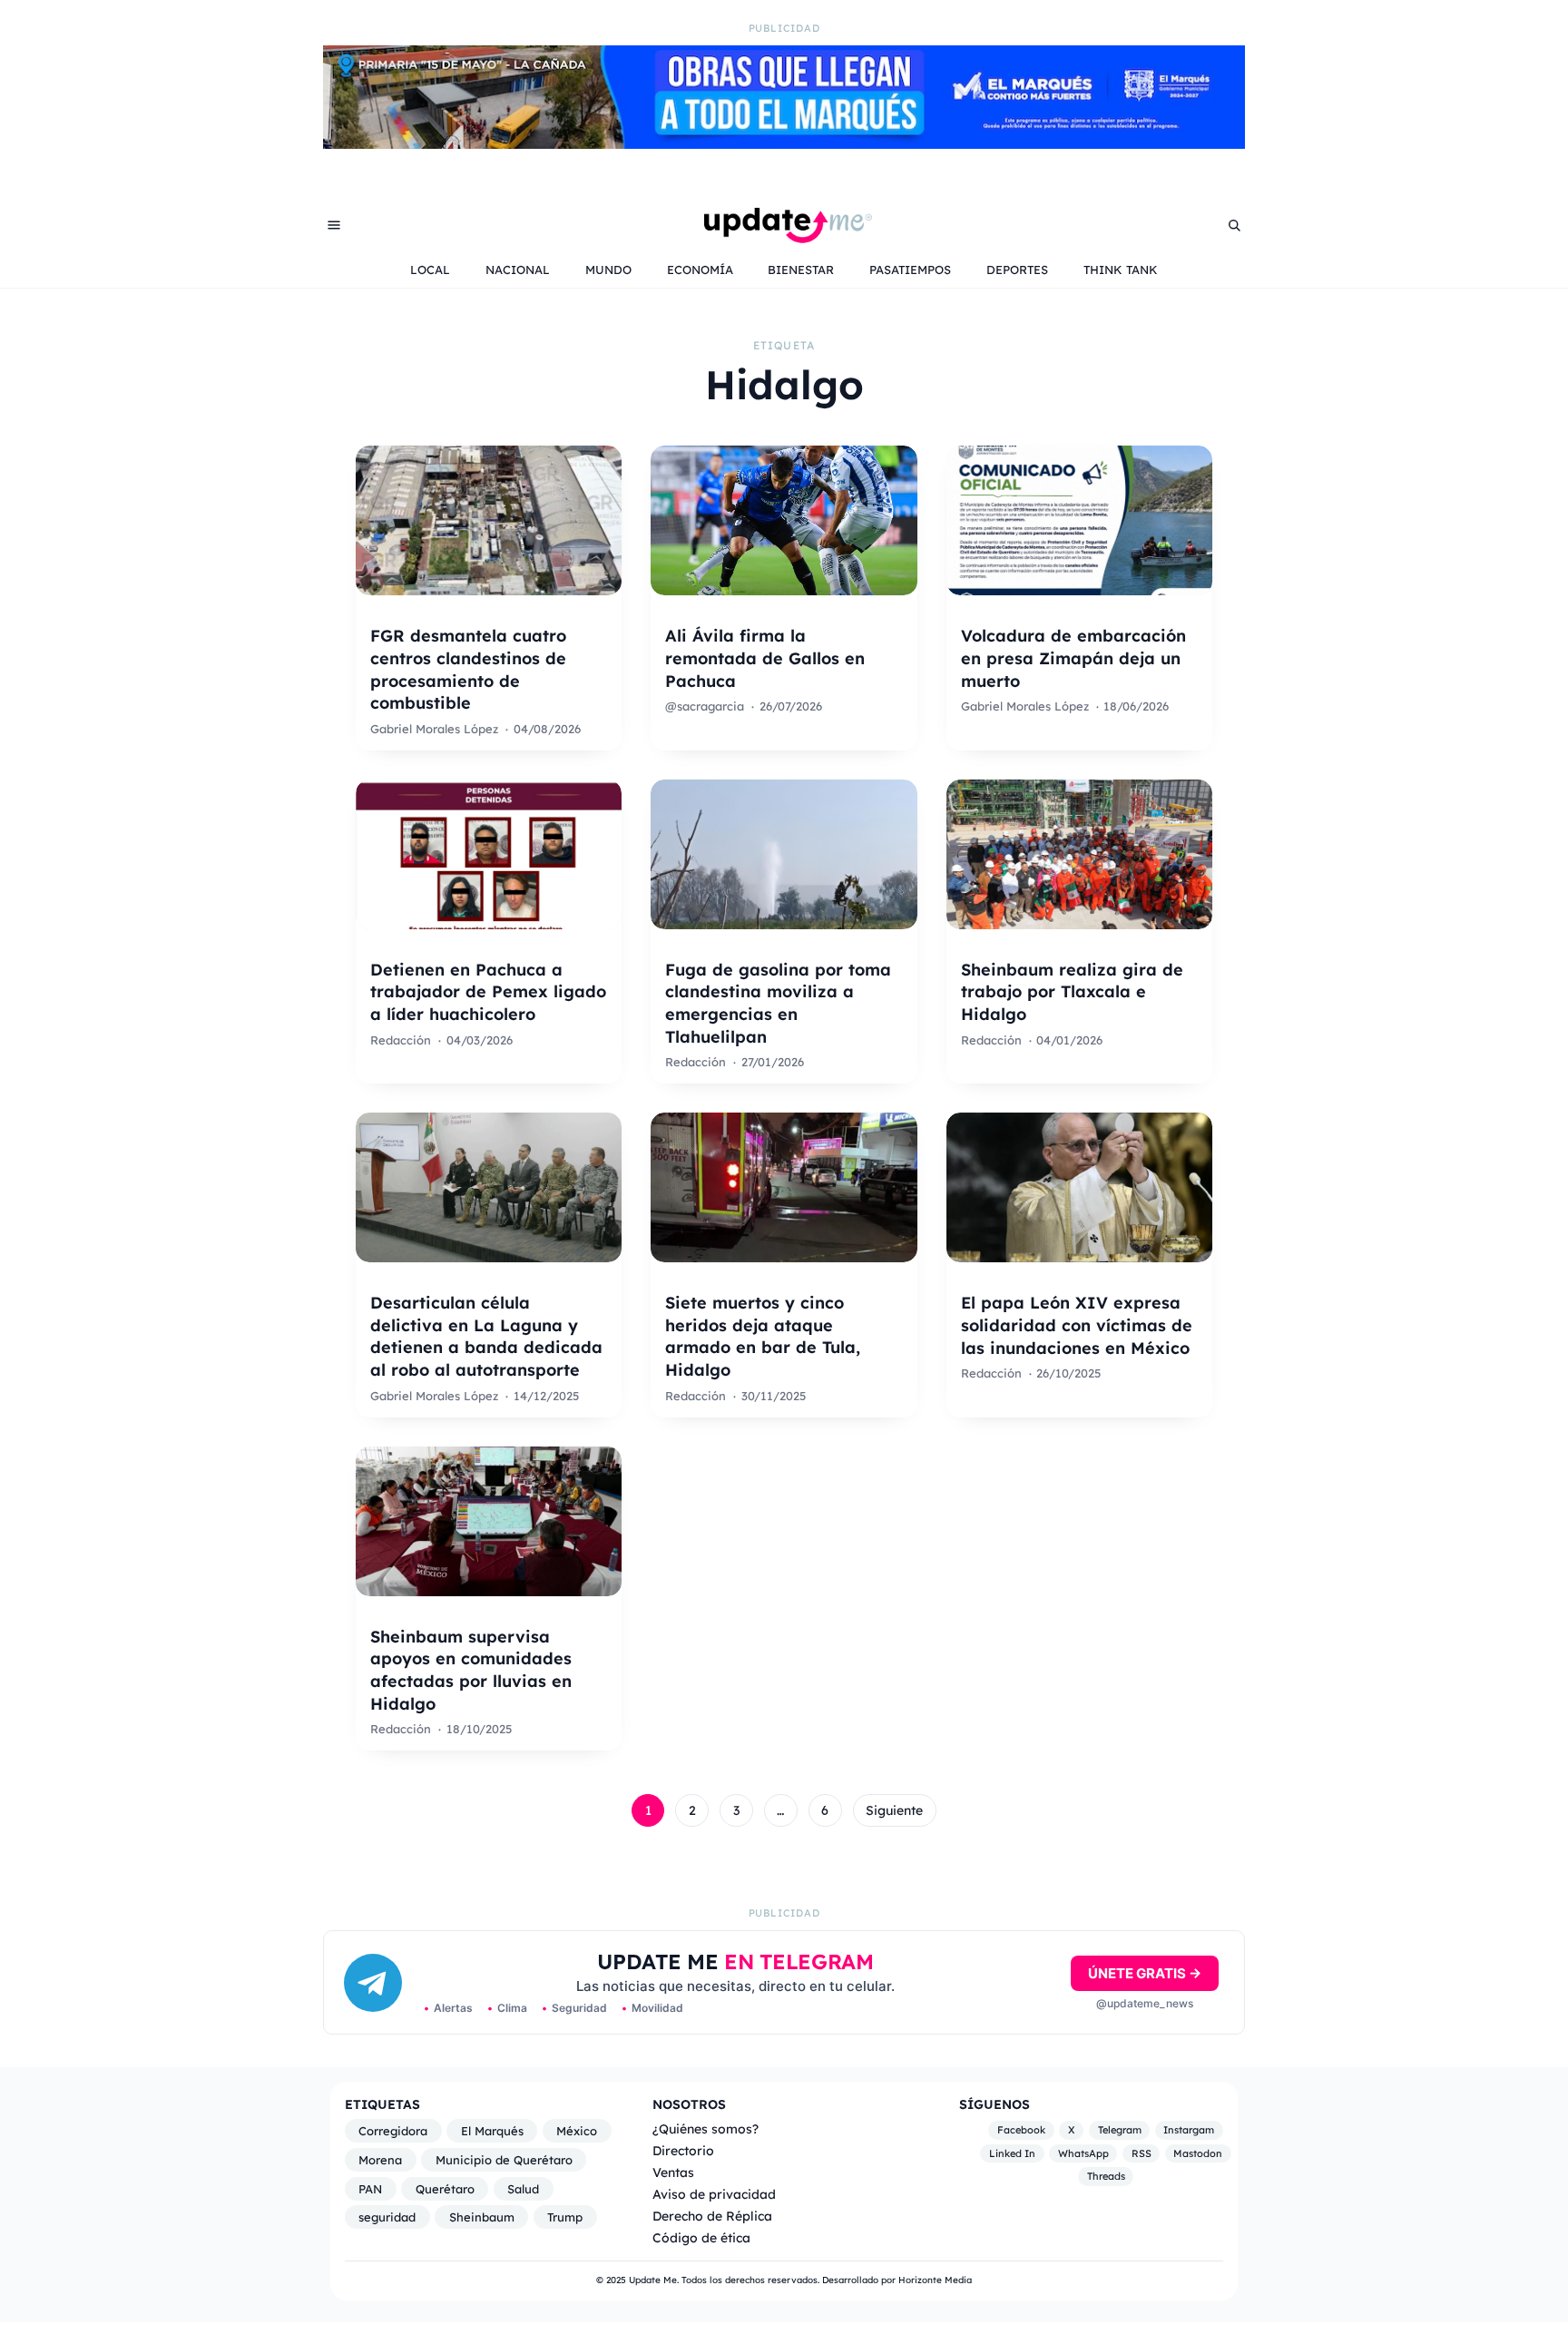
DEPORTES (1017, 270)
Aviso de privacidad (714, 2194)
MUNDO (608, 270)
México (577, 2131)
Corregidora (393, 2131)
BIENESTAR (801, 270)
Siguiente (894, 1810)
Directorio (683, 2150)
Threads (1106, 2177)
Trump (565, 2217)
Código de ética (701, 2237)
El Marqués (492, 2131)
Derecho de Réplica (712, 2216)
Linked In (1012, 2153)
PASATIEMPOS (910, 270)
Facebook (1021, 2130)
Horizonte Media (935, 2280)
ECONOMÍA (700, 270)
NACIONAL (518, 270)
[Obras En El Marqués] (784, 143)
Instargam (1189, 2130)
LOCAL (430, 270)
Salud (523, 2189)
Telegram (1120, 2130)
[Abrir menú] (334, 225)
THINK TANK (1121, 270)
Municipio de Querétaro (504, 2160)
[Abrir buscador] (1234, 225)
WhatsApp (1083, 2153)
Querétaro (445, 2189)
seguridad (387, 2217)
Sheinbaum (482, 2217)
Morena (380, 2160)
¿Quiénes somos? (706, 2128)
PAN (370, 2189)
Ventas (673, 2172)
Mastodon (1198, 2153)
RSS (1142, 2153)
